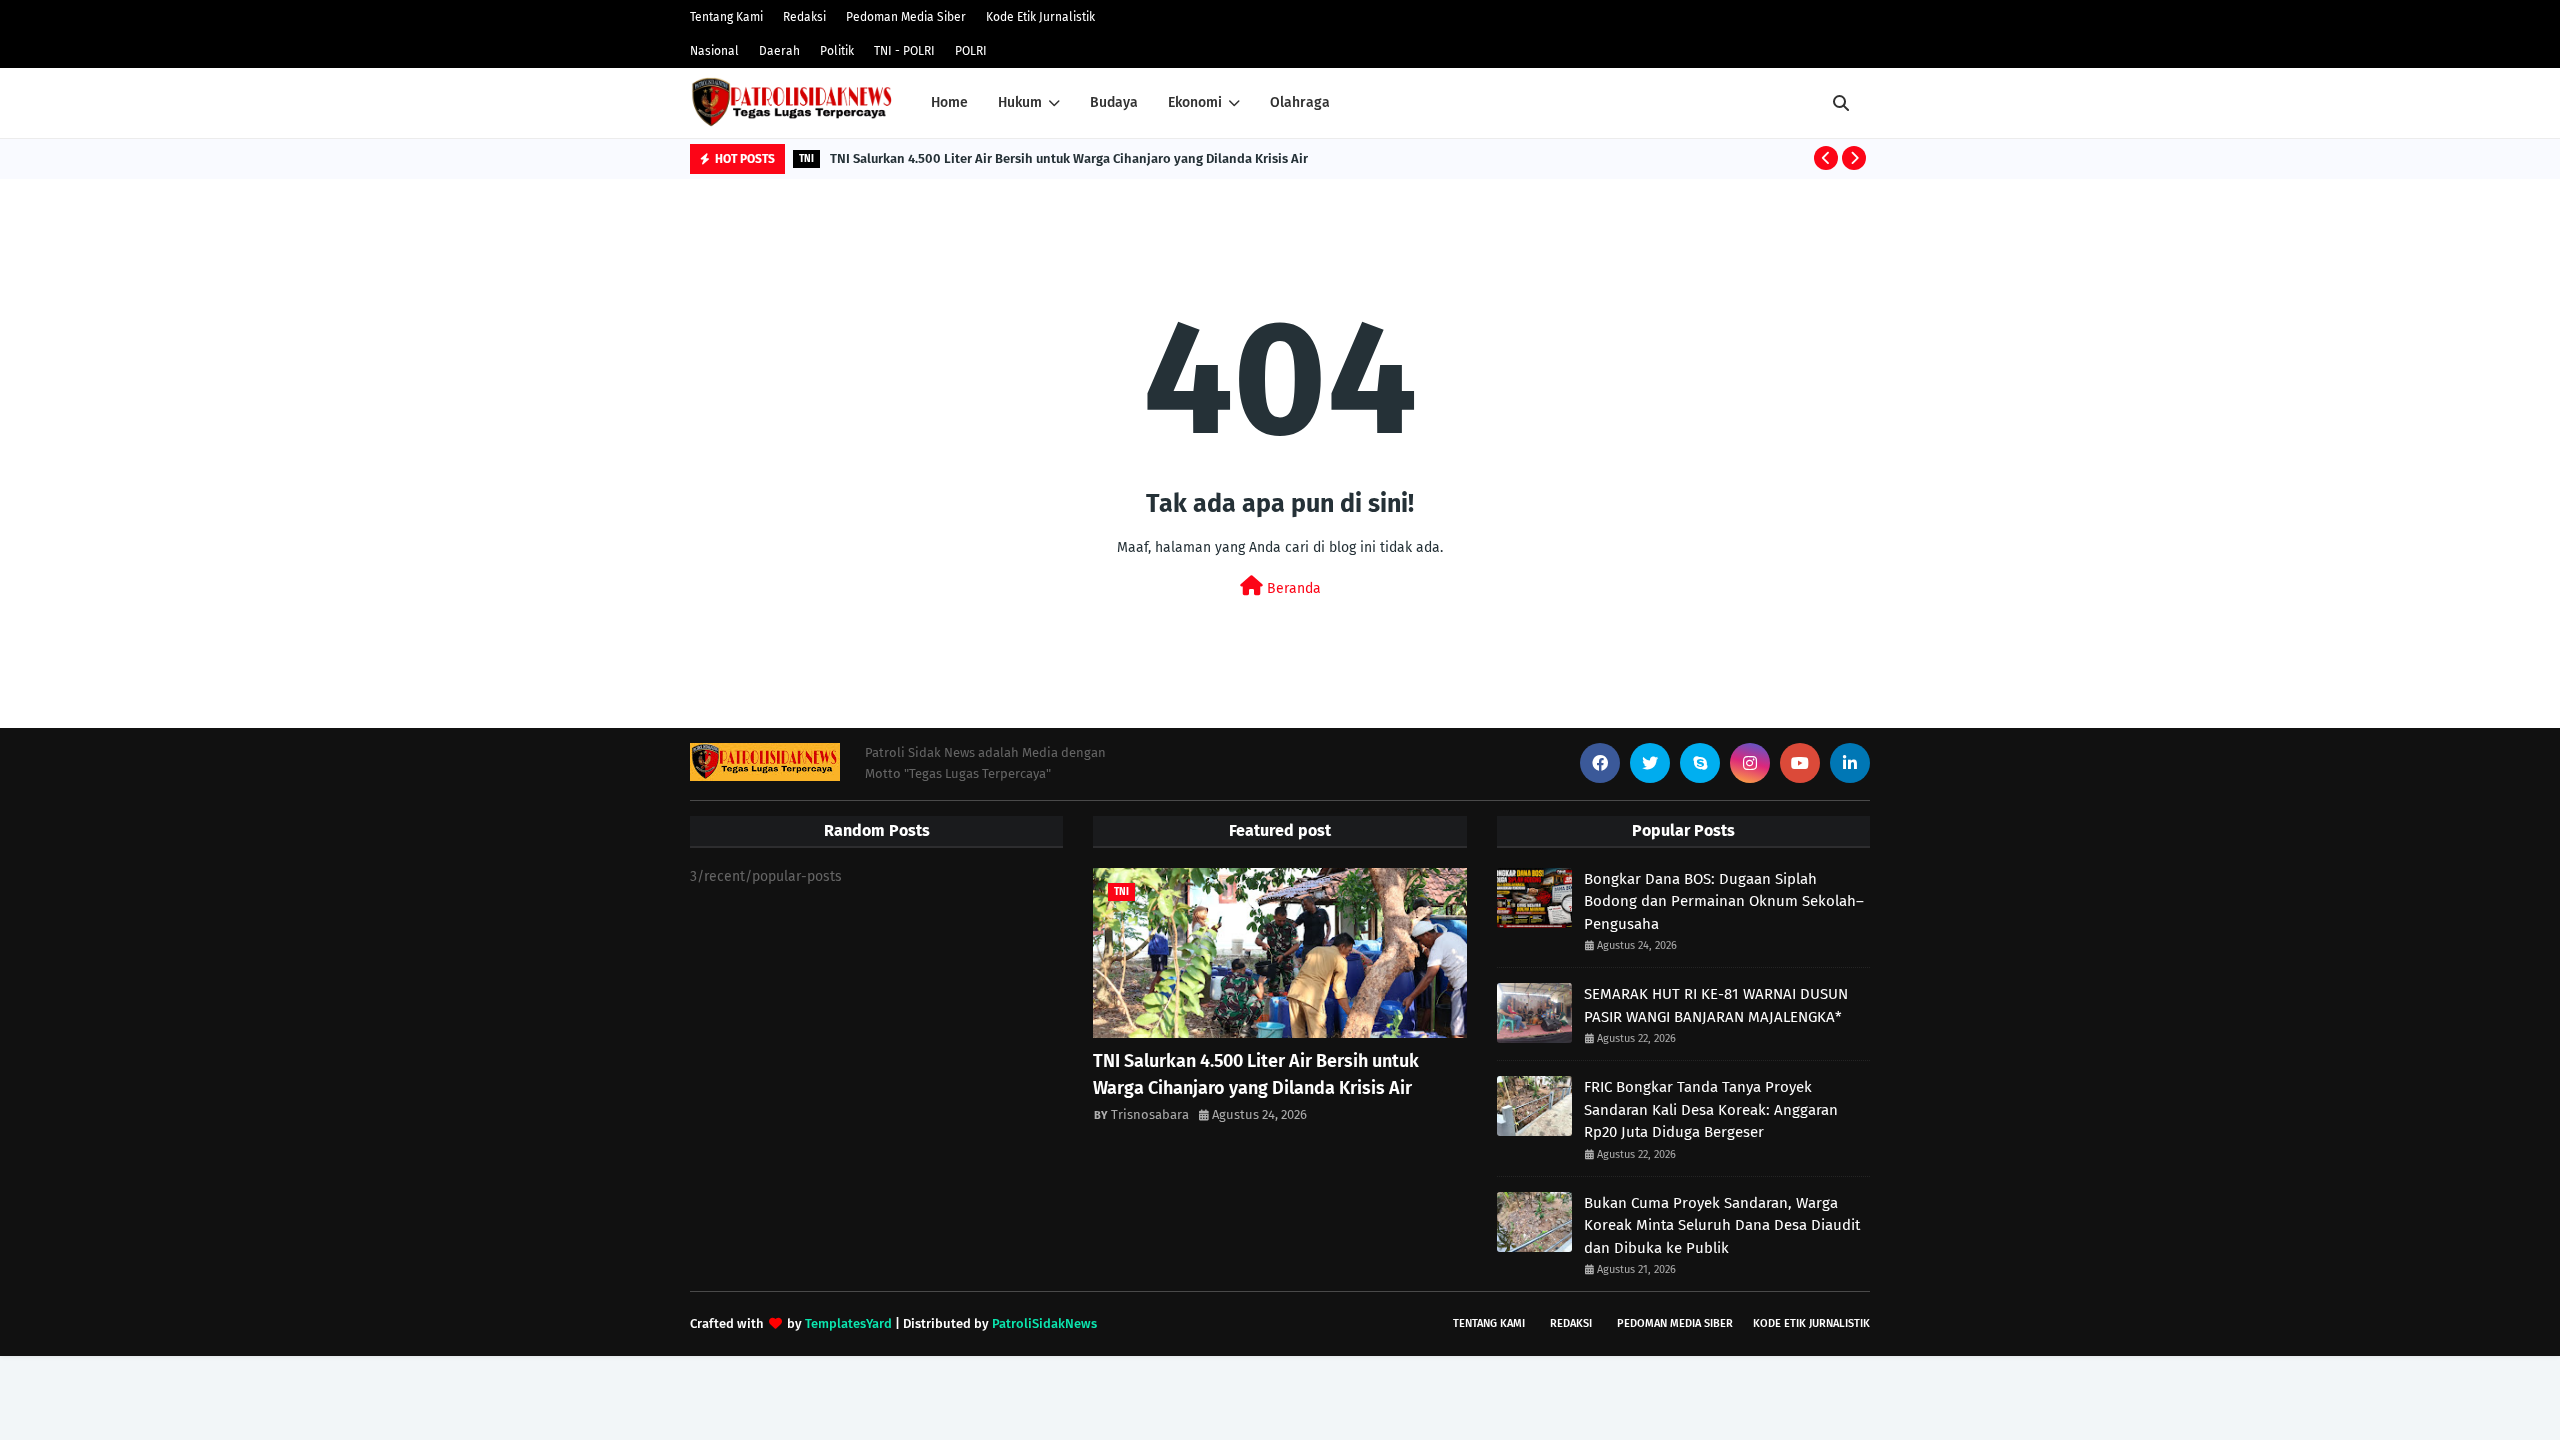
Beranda (1292, 588)
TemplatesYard (848, 1323)
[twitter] (1650, 763)
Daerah (779, 51)
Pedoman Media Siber (906, 17)
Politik (837, 51)
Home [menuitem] (949, 102)
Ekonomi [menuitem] (1195, 102)
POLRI (971, 51)
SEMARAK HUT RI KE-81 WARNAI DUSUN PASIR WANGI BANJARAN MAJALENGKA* (1716, 1005)
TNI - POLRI (904, 51)
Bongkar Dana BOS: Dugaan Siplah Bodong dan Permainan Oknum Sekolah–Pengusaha (1724, 901)
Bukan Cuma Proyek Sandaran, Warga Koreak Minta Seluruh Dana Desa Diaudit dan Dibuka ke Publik (1722, 1225)
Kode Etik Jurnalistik (1040, 17)
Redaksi (804, 17)
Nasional (714, 51)
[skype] (1700, 763)
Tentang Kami (726, 17)
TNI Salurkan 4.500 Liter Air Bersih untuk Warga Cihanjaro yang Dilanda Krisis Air (1069, 158)
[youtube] (1800, 763)
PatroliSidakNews (1044, 1323)
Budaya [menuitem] (1114, 102)
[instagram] (1750, 763)
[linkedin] (1850, 763)
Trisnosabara (1150, 1114)
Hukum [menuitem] (1020, 102)
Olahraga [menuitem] (1300, 102)
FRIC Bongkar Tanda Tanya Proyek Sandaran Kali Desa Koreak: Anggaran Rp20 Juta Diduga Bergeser (1711, 1109)
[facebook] (1600, 763)
